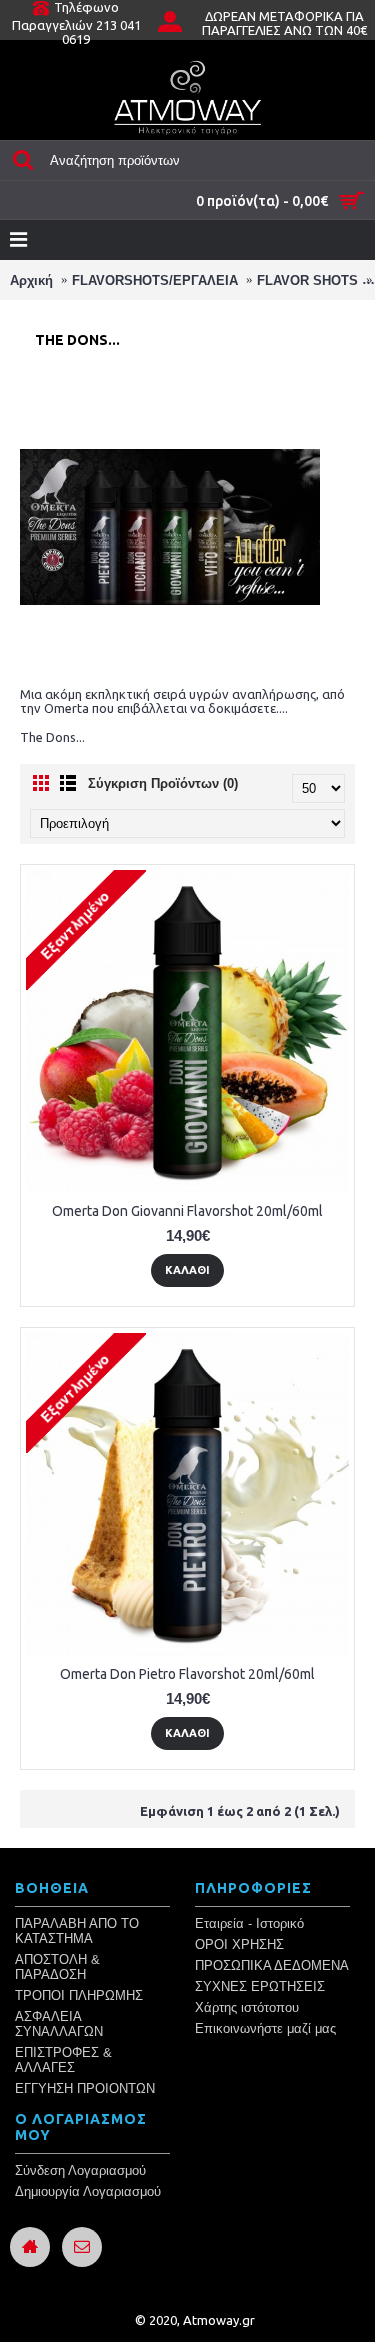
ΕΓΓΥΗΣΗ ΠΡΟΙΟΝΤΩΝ (85, 2088)
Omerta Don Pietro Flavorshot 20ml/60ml (187, 1674)
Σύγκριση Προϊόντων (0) (163, 783)
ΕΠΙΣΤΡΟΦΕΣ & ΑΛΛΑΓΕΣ (63, 2060)
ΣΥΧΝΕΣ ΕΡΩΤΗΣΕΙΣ (260, 1986)
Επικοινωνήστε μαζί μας (265, 2028)
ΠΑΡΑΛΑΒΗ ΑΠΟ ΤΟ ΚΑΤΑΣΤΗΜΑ (77, 1931)
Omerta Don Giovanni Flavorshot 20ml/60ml (187, 1211)
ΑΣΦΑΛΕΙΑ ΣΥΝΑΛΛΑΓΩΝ (59, 2024)
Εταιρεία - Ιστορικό (249, 1923)
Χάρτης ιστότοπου (247, 2007)
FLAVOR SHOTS (307, 280)
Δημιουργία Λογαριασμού (88, 2191)
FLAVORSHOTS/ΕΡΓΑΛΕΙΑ (155, 280)
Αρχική (31, 280)
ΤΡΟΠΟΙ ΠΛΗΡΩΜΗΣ (79, 1995)
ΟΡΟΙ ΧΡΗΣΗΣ (239, 1944)
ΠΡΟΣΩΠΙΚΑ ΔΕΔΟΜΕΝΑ (272, 1965)
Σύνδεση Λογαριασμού (80, 2170)
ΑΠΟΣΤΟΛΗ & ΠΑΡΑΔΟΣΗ (57, 1967)
